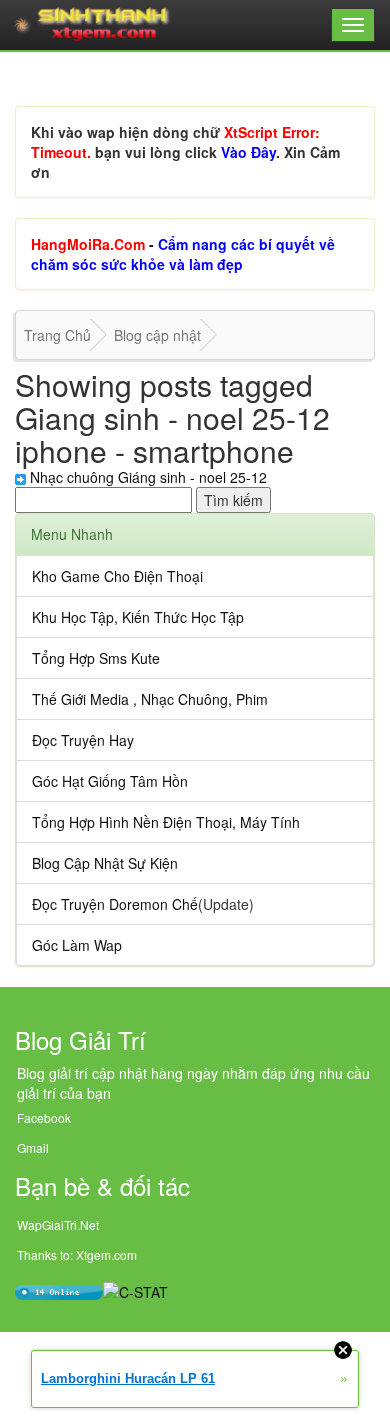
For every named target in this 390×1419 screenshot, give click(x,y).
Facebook (44, 1117)
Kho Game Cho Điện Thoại (117, 576)
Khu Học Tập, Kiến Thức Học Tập (138, 617)
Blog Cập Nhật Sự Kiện (105, 863)
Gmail (33, 1147)
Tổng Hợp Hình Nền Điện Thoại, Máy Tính (166, 822)
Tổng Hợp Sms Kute (96, 658)
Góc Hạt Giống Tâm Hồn (110, 781)
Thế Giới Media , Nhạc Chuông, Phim (150, 699)
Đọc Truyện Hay (83, 740)
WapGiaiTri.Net (58, 1224)
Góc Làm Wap (77, 945)
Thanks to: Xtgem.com (77, 1254)
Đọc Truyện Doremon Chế (115, 904)
